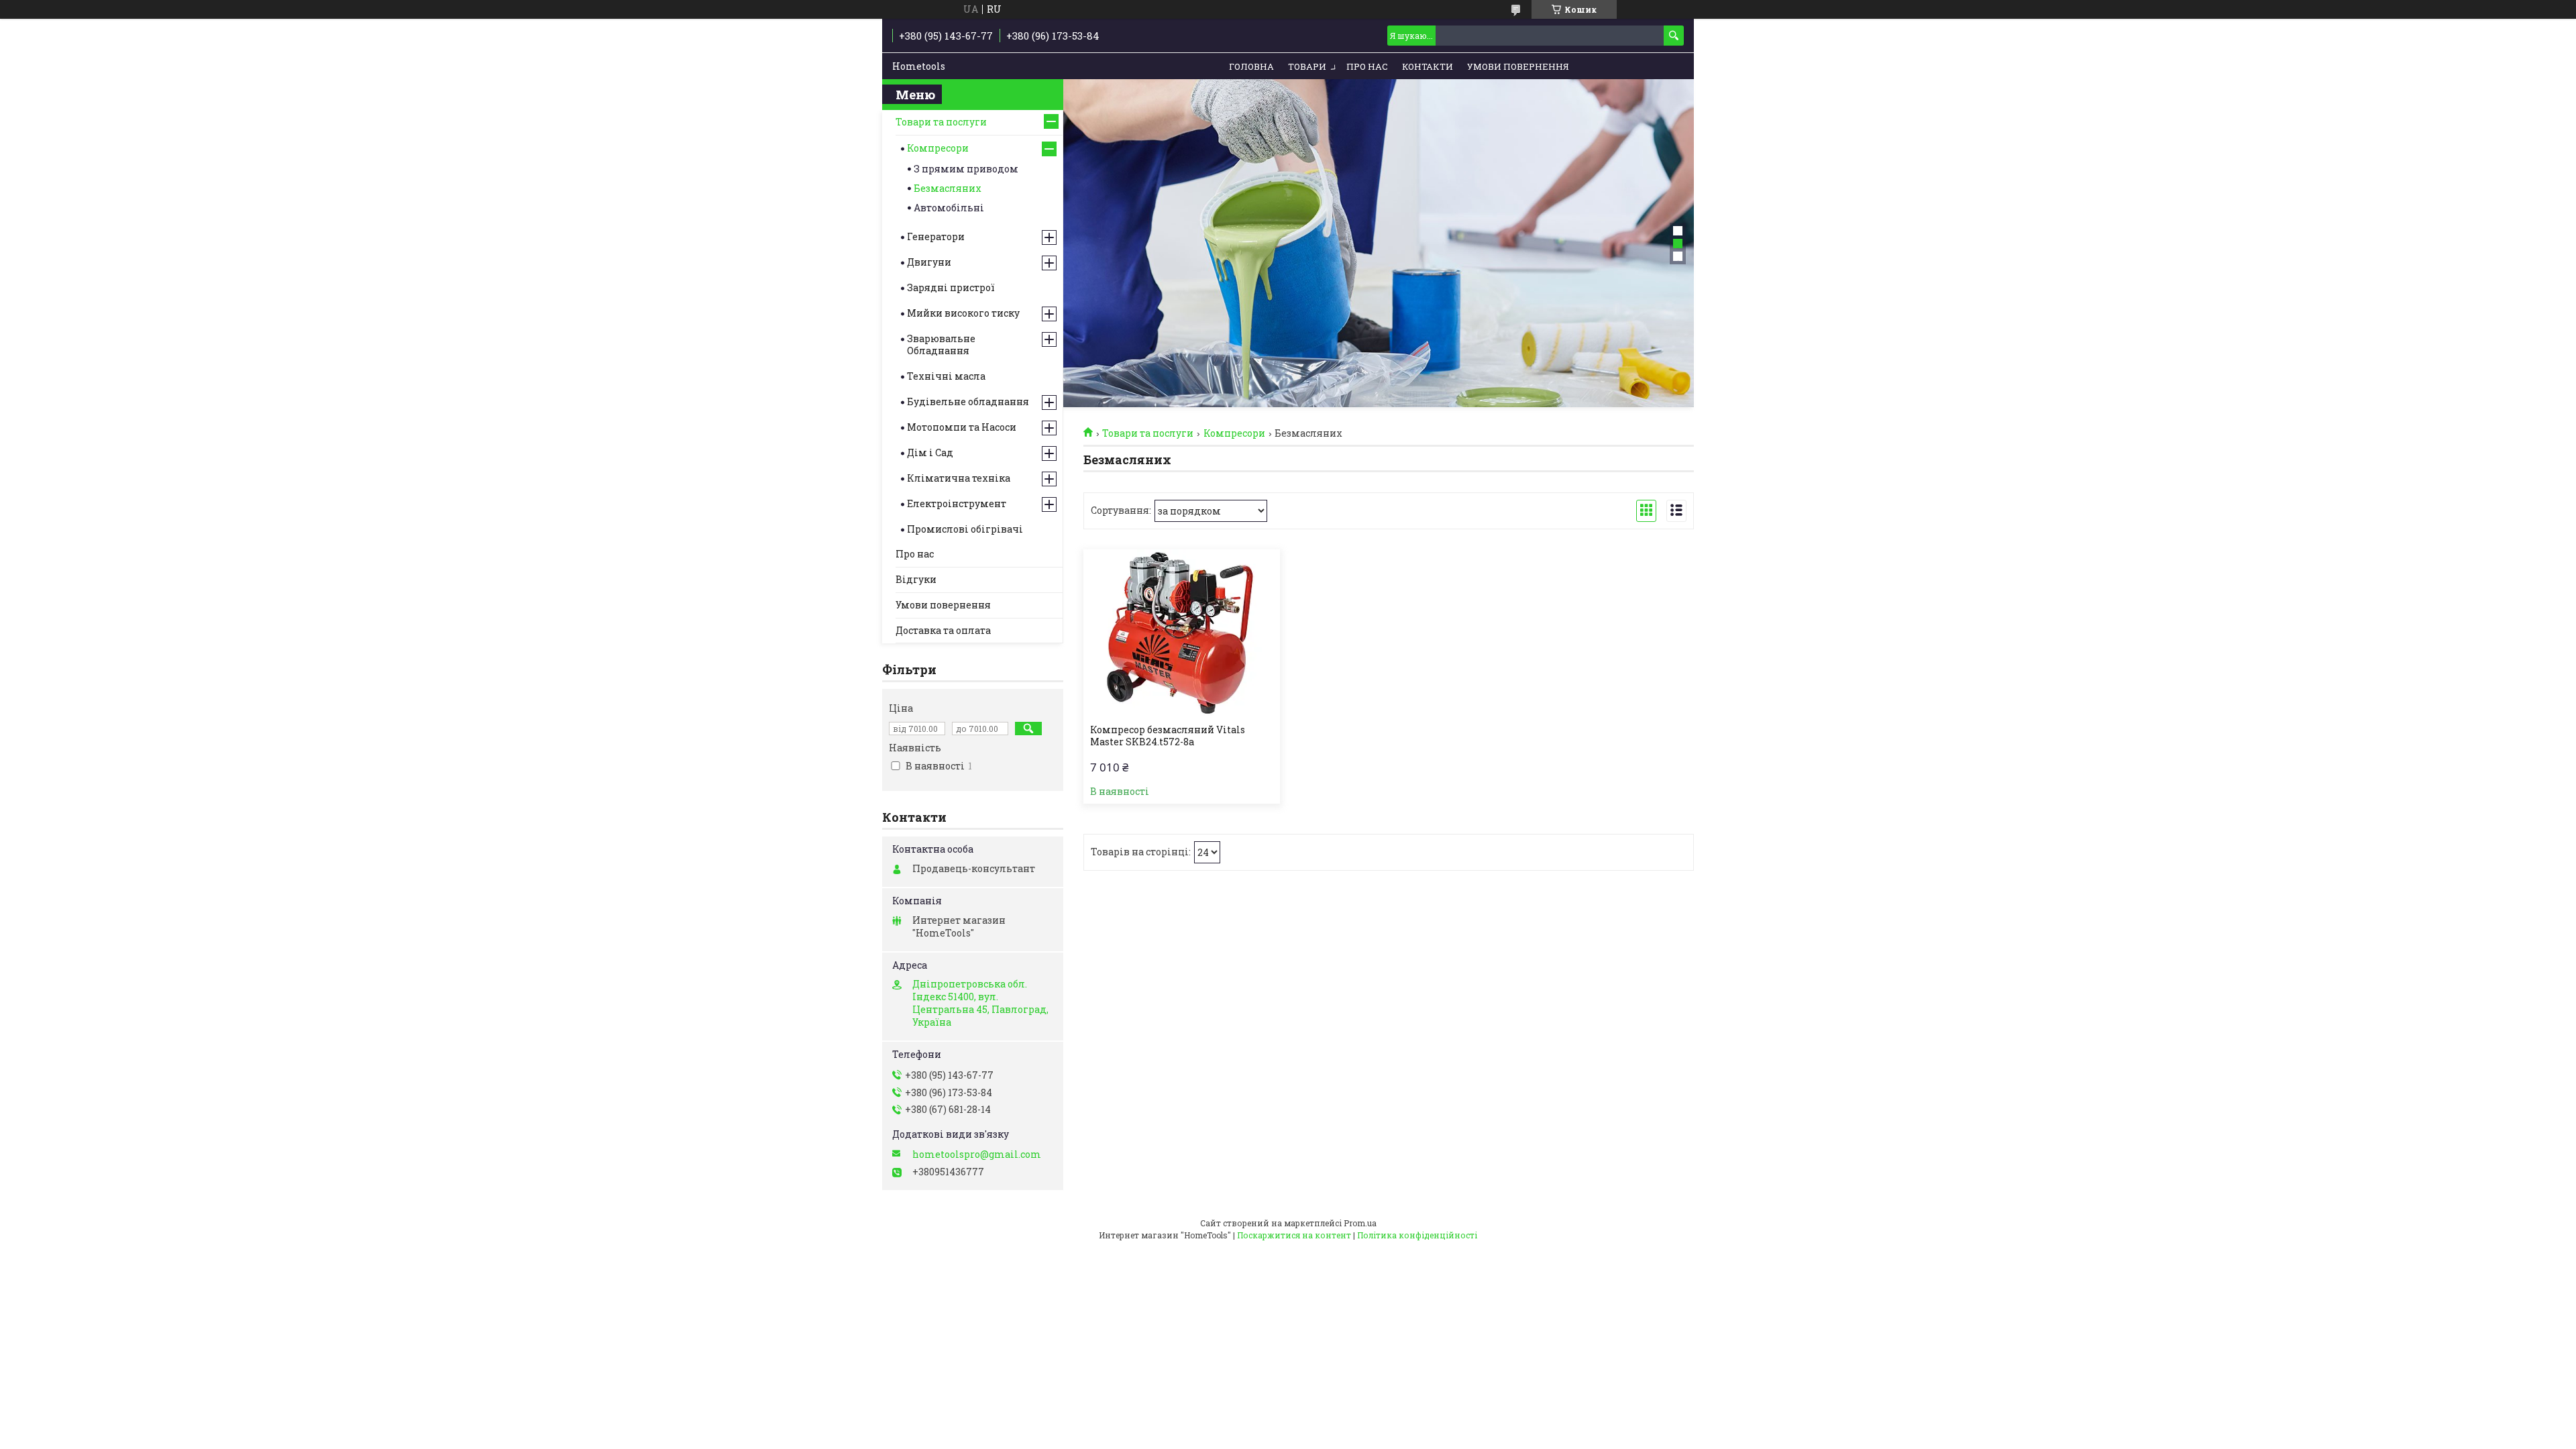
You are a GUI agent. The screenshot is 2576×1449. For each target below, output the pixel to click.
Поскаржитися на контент (1294, 1235)
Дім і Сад (930, 452)
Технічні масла (946, 376)
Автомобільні (949, 208)
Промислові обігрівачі (965, 529)
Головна (1251, 66)
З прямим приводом (966, 169)
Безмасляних (948, 188)
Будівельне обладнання (968, 401)
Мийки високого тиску (963, 313)
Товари (1307, 66)
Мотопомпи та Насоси (962, 427)
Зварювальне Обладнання (941, 344)
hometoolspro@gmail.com (977, 1155)
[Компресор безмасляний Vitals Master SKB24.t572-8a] (1182, 633)
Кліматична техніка (959, 478)
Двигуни (929, 262)
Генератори (936, 236)
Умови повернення (1518, 66)
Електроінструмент (957, 503)
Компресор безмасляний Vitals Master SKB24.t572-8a (1168, 736)
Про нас (1367, 66)
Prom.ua (1360, 1223)
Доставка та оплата (943, 630)
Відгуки (916, 579)
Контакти (1428, 66)
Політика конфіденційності (1417, 1235)
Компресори (1234, 433)
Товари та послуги (1148, 433)
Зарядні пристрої (951, 287)
